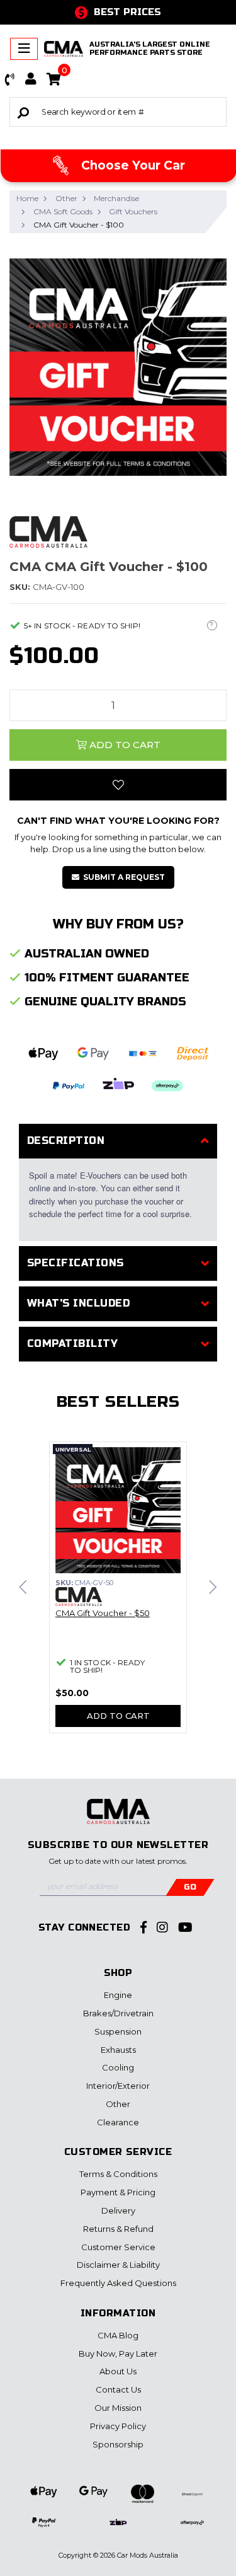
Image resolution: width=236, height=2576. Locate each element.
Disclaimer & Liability (118, 2265)
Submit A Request (124, 877)
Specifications (76, 1263)
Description (66, 1141)
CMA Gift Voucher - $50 (103, 1613)
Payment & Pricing (118, 2192)
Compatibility (72, 1343)
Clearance (118, 2122)
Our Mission (118, 2408)
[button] (10, 79)
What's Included (78, 1303)
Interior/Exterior (118, 2086)
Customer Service (118, 2247)
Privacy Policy (118, 2426)
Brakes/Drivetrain (118, 2013)
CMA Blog (118, 2335)
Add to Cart (124, 745)
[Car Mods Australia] (64, 49)
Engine (118, 1995)
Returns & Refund (118, 2229)
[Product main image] (118, 367)
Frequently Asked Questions (118, 2283)
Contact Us (118, 2389)
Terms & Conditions (118, 2174)
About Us (118, 2371)
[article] (118, 1595)
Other (118, 2104)
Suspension (118, 2031)
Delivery (118, 2210)
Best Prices (127, 12)
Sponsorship (118, 2444)
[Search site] (23, 112)
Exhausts (118, 2050)
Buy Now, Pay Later (118, 2354)
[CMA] (48, 531)
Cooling (118, 2067)
